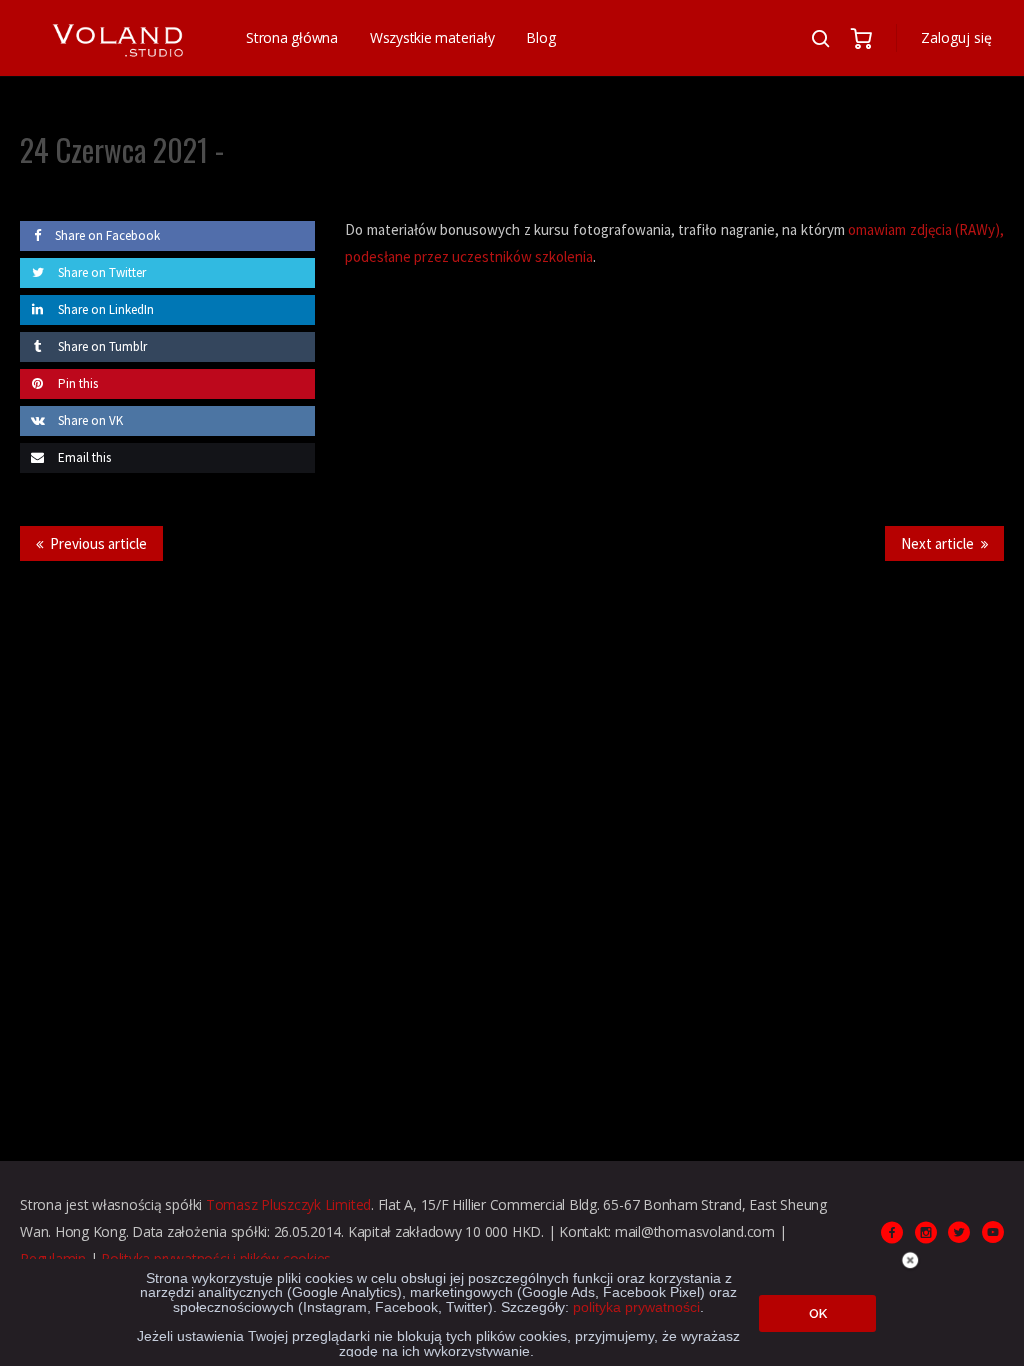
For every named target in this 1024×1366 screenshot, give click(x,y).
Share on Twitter (100, 272)
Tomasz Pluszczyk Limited (288, 1204)
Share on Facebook (107, 235)
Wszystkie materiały (432, 37)
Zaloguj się (956, 37)
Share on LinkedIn (104, 309)
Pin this (76, 383)
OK (818, 1313)
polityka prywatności (636, 1307)
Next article (937, 543)
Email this (83, 457)
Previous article (98, 543)
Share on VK (89, 420)
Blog (540, 37)
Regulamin (53, 1258)
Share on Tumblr (101, 346)
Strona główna (292, 37)
